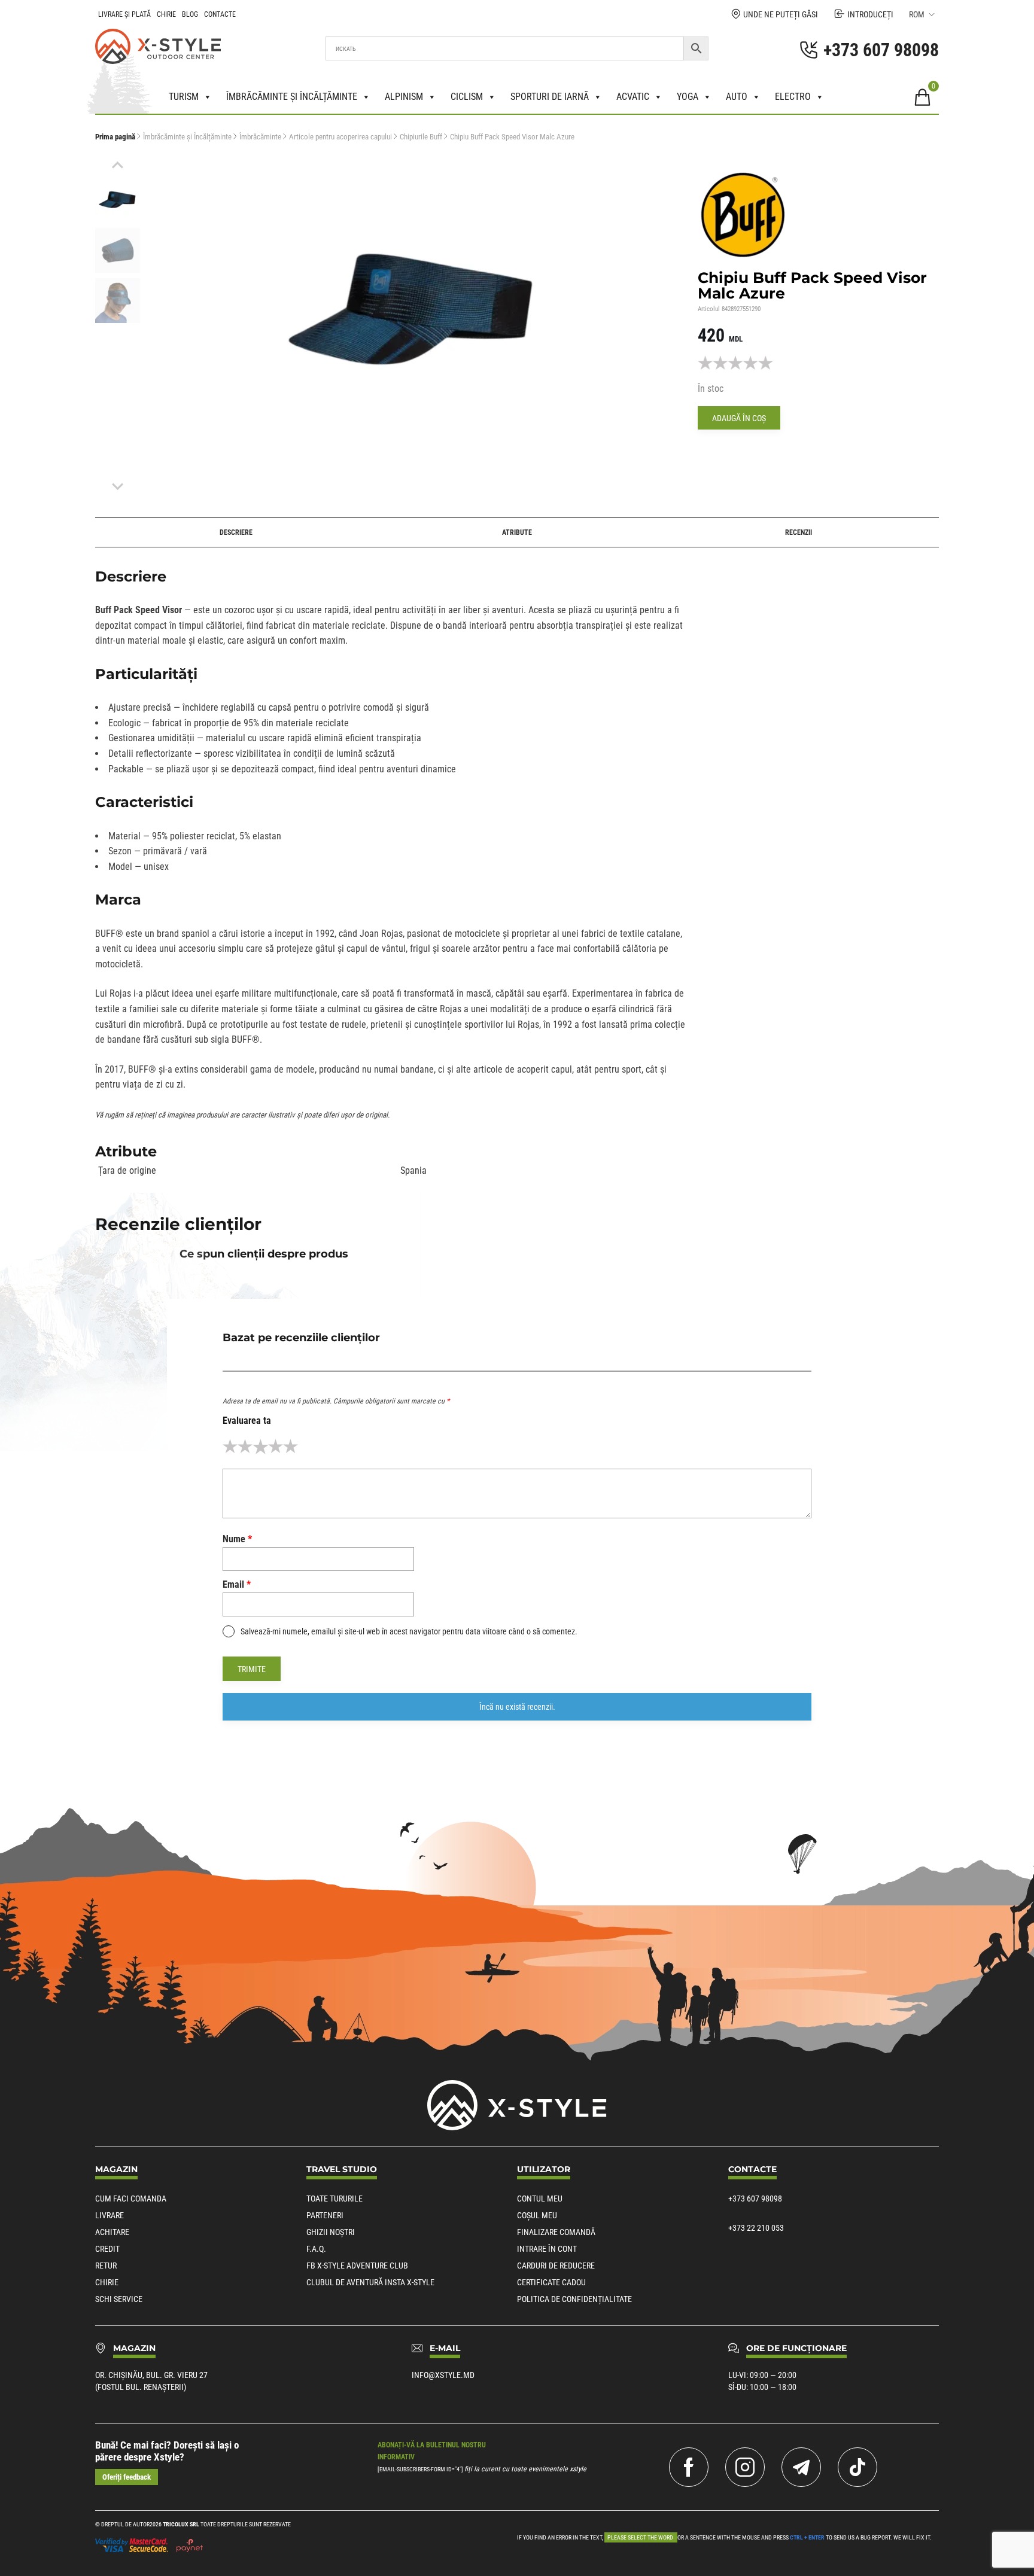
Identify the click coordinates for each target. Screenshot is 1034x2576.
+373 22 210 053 (756, 2228)
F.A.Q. (316, 2249)
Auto (737, 97)
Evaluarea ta (247, 1421)
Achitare (112, 2232)
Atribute (517, 532)
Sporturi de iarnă (550, 97)
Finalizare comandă (556, 2232)
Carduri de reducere (556, 2266)
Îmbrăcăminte (260, 137)
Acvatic (633, 97)
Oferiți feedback (127, 2477)
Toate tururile (334, 2199)
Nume (237, 1539)
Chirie (166, 14)
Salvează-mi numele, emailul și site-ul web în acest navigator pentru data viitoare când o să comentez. (409, 1631)
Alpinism (404, 97)
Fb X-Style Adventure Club (357, 2266)
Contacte (220, 14)
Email (237, 1584)
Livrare (110, 2215)
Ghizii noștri (331, 2232)
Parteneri (325, 2215)
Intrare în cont (547, 2249)
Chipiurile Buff (421, 137)
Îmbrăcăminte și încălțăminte (292, 97)
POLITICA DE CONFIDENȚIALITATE (574, 2299)
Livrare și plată (124, 14)
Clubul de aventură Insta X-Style (370, 2282)
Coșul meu (537, 2215)
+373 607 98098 (755, 2199)
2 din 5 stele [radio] (245, 1446)
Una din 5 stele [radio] (230, 1446)
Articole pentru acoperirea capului (340, 137)
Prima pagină (115, 137)
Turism (184, 97)
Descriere (236, 532)
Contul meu (540, 2199)
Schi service (119, 2299)
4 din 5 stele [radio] (276, 1446)
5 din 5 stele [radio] (291, 1446)
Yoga (688, 97)
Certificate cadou (551, 2282)
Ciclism (467, 97)
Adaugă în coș (739, 418)
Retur (106, 2266)
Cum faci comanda (131, 2199)
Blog (190, 14)
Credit (107, 2249)
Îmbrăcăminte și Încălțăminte (187, 137)
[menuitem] (118, 200)
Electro (793, 97)
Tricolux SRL (181, 2524)
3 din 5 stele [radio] (260, 1446)
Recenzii (799, 532)
